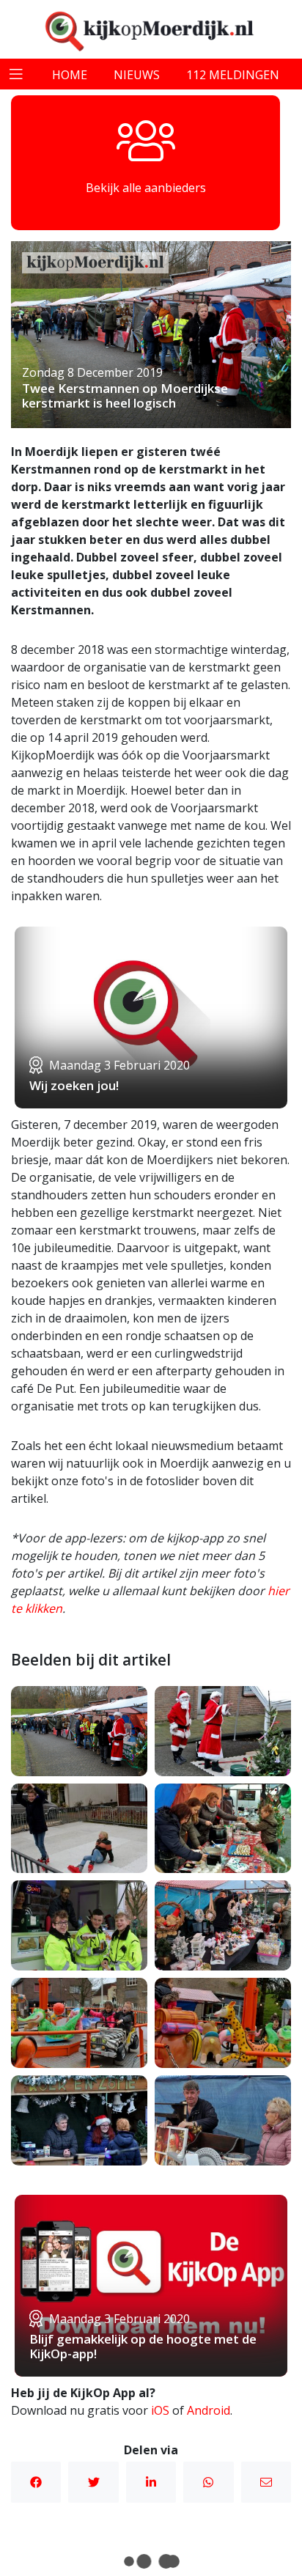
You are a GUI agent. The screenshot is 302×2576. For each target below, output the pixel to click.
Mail (266, 2482)
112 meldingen (233, 75)
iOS (160, 2410)
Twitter (93, 2482)
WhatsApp (208, 2482)
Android (209, 2410)
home (70, 75)
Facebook (36, 2482)
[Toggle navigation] (16, 74)
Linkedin (151, 2482)
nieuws (137, 75)
